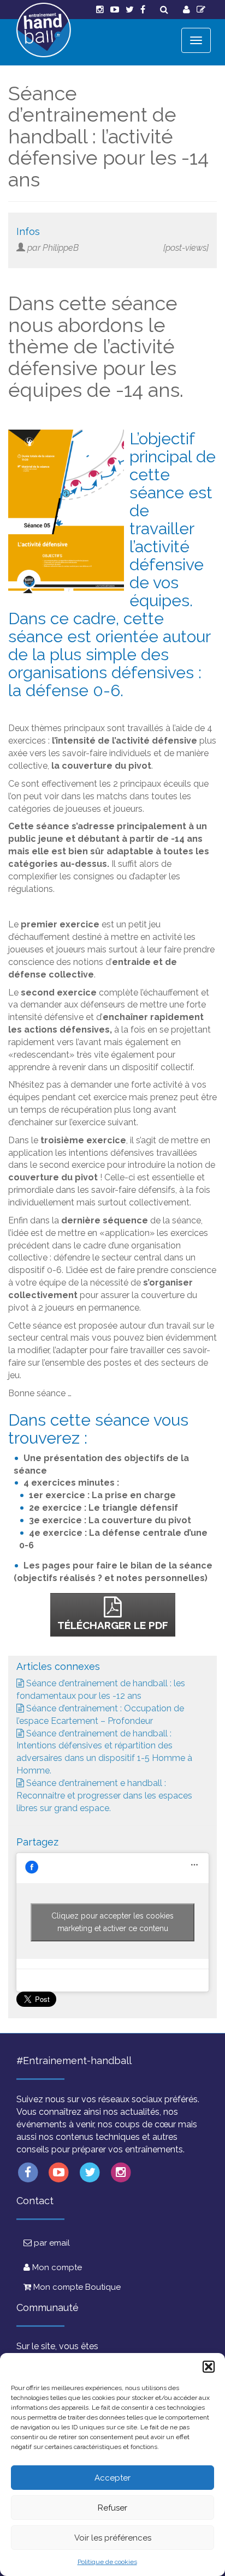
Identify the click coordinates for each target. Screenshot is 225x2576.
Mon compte (56, 2267)
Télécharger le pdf (113, 1625)
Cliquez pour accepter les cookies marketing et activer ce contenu (112, 1922)
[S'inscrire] (201, 10)
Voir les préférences (113, 2538)
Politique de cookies (107, 2562)
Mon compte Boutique (76, 2287)
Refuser (112, 2508)
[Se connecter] (186, 10)
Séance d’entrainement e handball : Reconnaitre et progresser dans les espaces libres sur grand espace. (104, 1796)
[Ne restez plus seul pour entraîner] (44, 30)
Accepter (112, 2478)
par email (51, 2243)
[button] (209, 2367)
